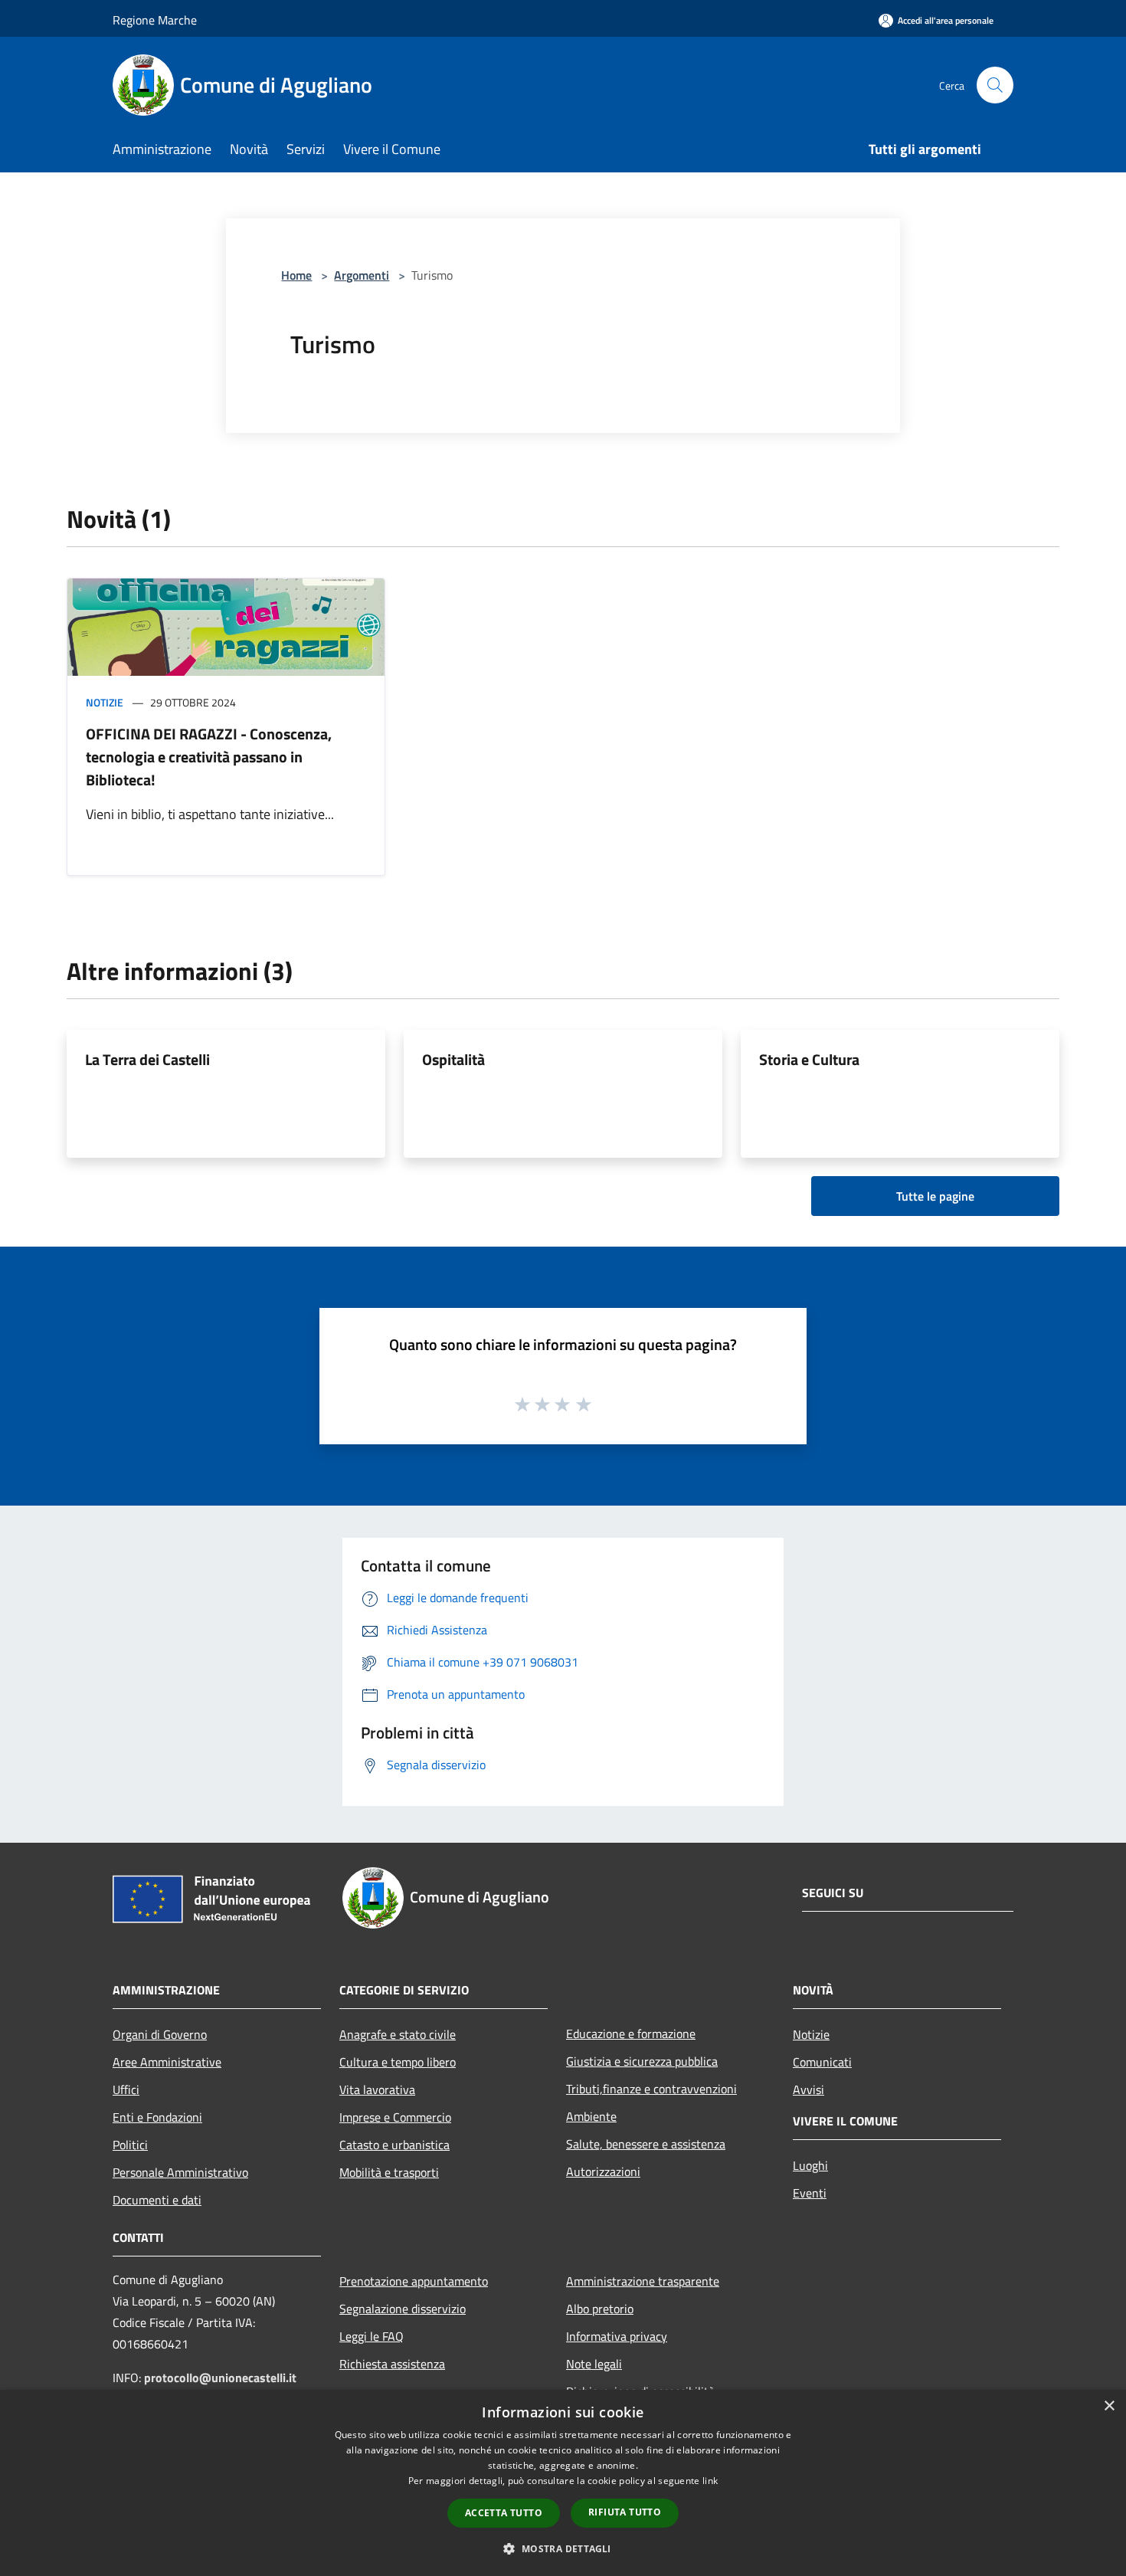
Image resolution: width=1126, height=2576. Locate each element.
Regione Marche (155, 20)
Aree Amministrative (167, 2062)
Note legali (594, 2364)
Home (296, 275)
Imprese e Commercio (395, 2117)
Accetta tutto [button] (504, 2513)
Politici (130, 2145)
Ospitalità (453, 1059)
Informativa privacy (617, 2336)
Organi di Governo (160, 2034)
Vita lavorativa (377, 2089)
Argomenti (362, 275)
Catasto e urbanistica (394, 2145)
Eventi (810, 2193)
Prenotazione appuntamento (414, 2281)
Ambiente (591, 2116)
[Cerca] (995, 85)
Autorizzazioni (603, 2171)
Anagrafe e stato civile (398, 2034)
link (710, 2481)
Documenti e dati (157, 2200)
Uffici (126, 2089)
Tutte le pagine (935, 1196)
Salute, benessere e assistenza (646, 2144)
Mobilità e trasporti (389, 2172)
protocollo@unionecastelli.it (220, 2378)
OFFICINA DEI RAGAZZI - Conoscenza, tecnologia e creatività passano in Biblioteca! (209, 757)
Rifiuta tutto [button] (625, 2512)
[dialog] (563, 2483)
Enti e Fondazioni (157, 2117)
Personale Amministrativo (180, 2172)
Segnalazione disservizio (403, 2309)
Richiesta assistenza (392, 2364)
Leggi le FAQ (372, 2336)
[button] (563, 2548)
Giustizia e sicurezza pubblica (642, 2061)
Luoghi (810, 2165)
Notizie (105, 702)
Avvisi (808, 2089)
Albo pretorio (600, 2309)
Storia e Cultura (809, 1059)
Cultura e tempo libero (398, 2062)
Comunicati (822, 2062)
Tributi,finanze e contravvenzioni (651, 2089)
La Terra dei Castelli (147, 1059)
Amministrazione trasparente (643, 2281)
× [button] (1109, 2406)
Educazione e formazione (631, 2034)
